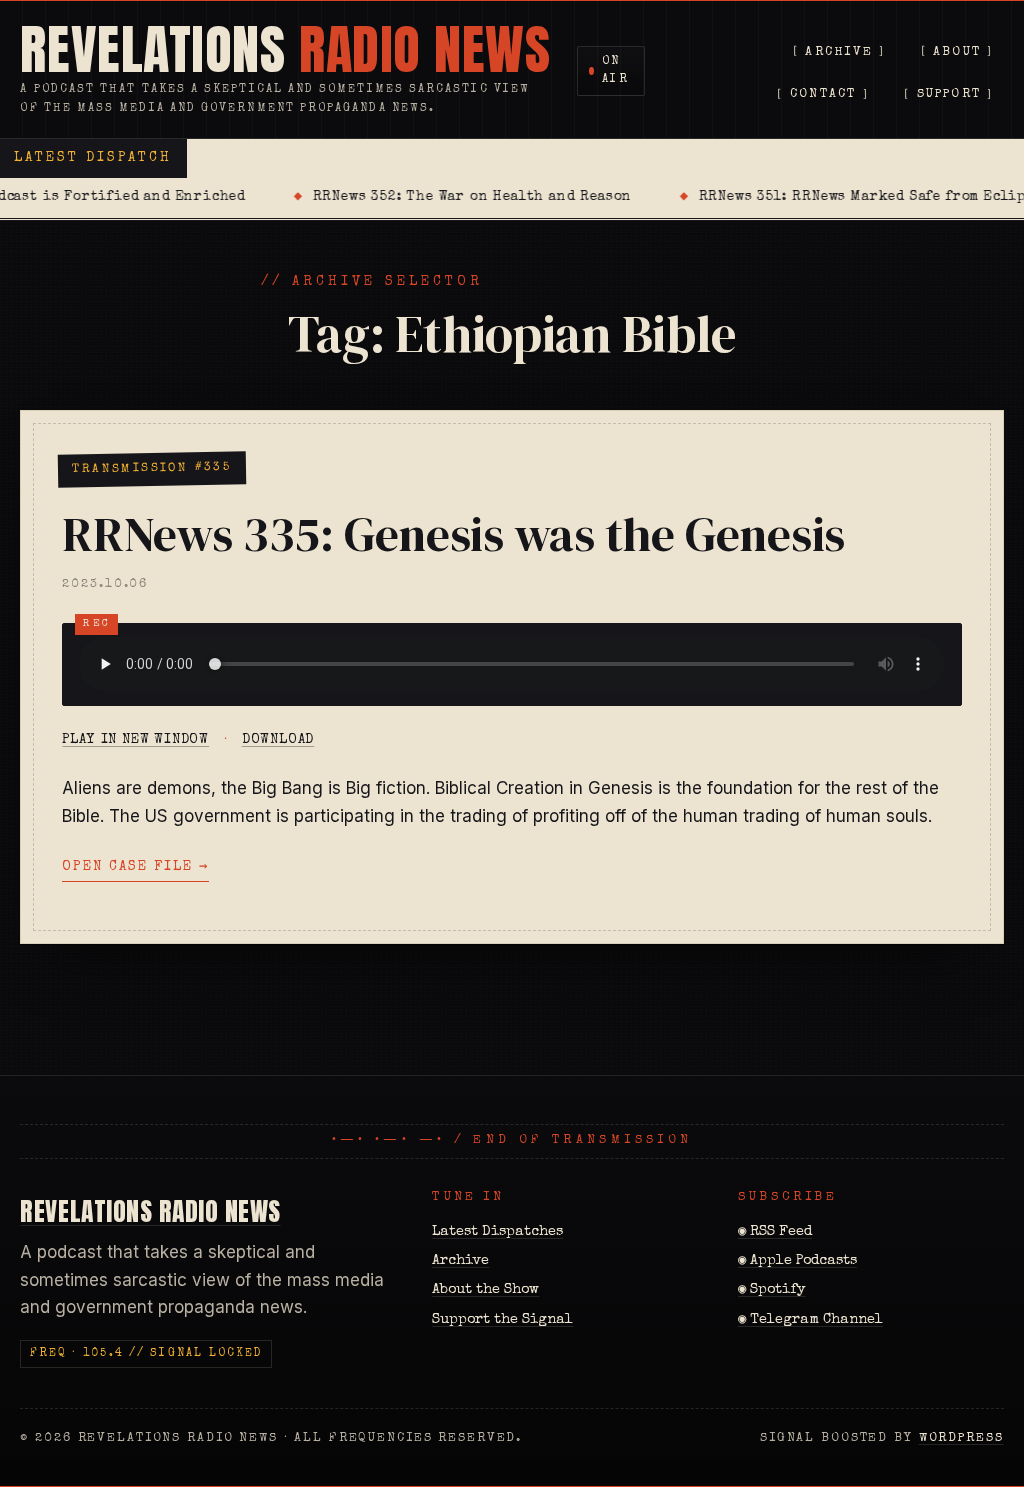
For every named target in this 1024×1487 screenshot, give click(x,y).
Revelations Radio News (150, 1211)
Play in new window (135, 740)
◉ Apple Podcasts (797, 1261)
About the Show (485, 1290)
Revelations (285, 50)
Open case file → (135, 867)
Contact (823, 95)
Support (949, 95)
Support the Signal (502, 1320)
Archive (839, 52)
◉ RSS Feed (775, 1232)
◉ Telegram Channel (810, 1320)
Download (278, 740)
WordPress (961, 1438)
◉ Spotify (772, 1290)
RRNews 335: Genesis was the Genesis (453, 534)
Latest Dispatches (497, 1232)
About (957, 52)
